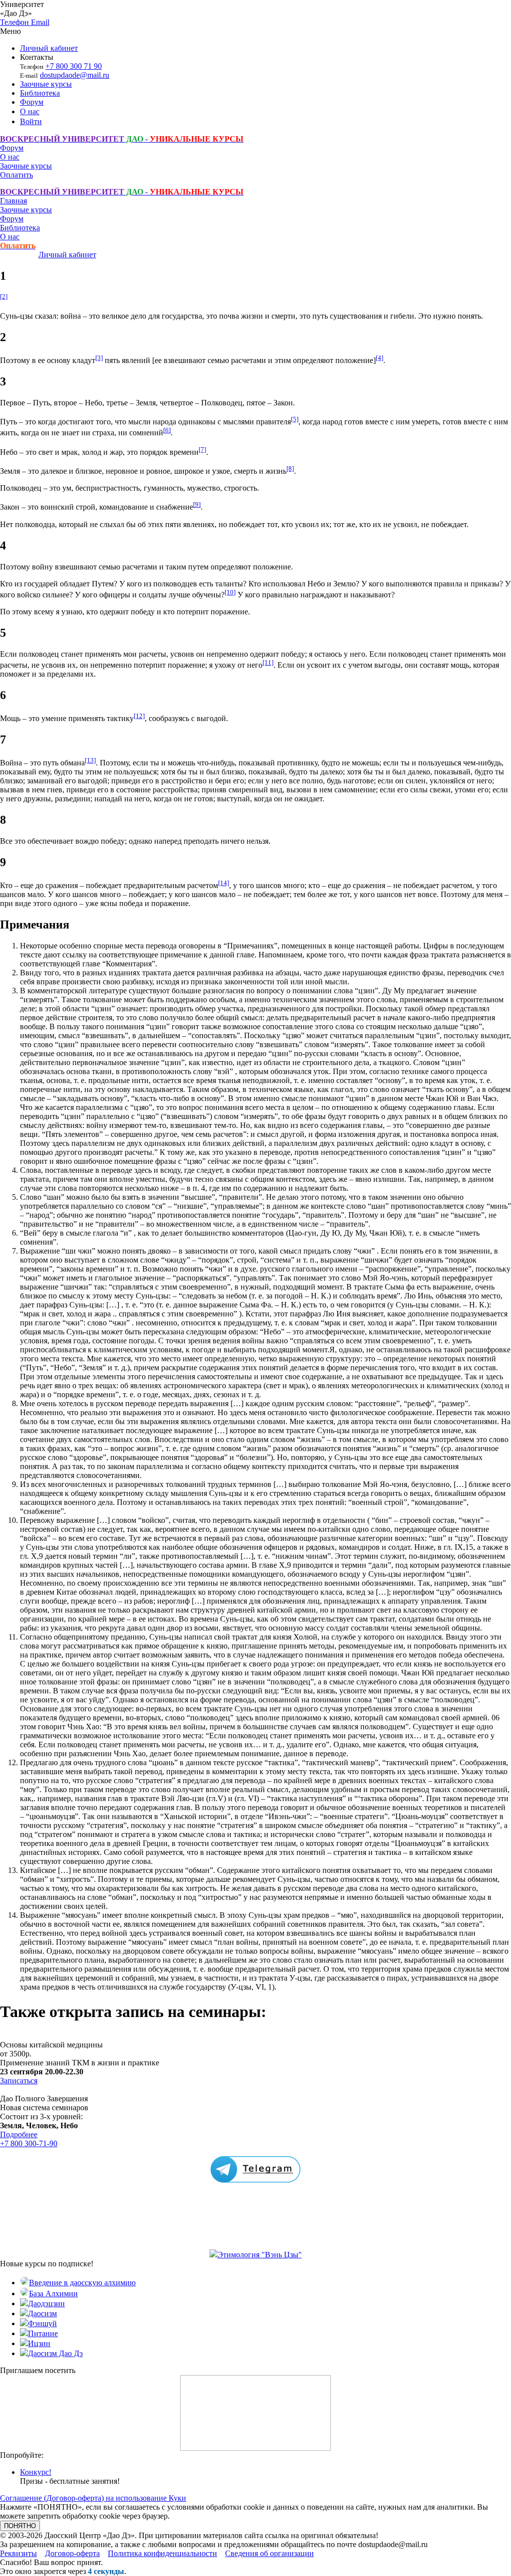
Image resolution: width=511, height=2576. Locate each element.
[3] (99, 358)
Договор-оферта (72, 2553)
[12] (139, 716)
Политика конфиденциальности (162, 2553)
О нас (30, 111)
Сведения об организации (269, 2553)
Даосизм (42, 2313)
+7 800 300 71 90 (74, 66)
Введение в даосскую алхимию (82, 2283)
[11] (268, 662)
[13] (90, 760)
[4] (380, 358)
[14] (224, 883)
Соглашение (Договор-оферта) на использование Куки (93, 2498)
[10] (230, 592)
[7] (202, 450)
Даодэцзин (46, 2303)
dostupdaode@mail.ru (75, 75)
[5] (295, 419)
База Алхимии (53, 2294)
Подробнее (19, 2134)
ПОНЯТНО (20, 2526)
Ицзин (39, 2343)
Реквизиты (18, 2553)
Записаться (19, 2081)
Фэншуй (42, 2323)
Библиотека (40, 93)
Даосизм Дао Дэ (55, 2353)
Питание (43, 2333)
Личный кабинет (49, 48)
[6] (167, 430)
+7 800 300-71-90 (29, 2143)
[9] (197, 504)
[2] (4, 296)
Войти (31, 121)
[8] (290, 468)
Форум (32, 102)
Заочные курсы (46, 84)
